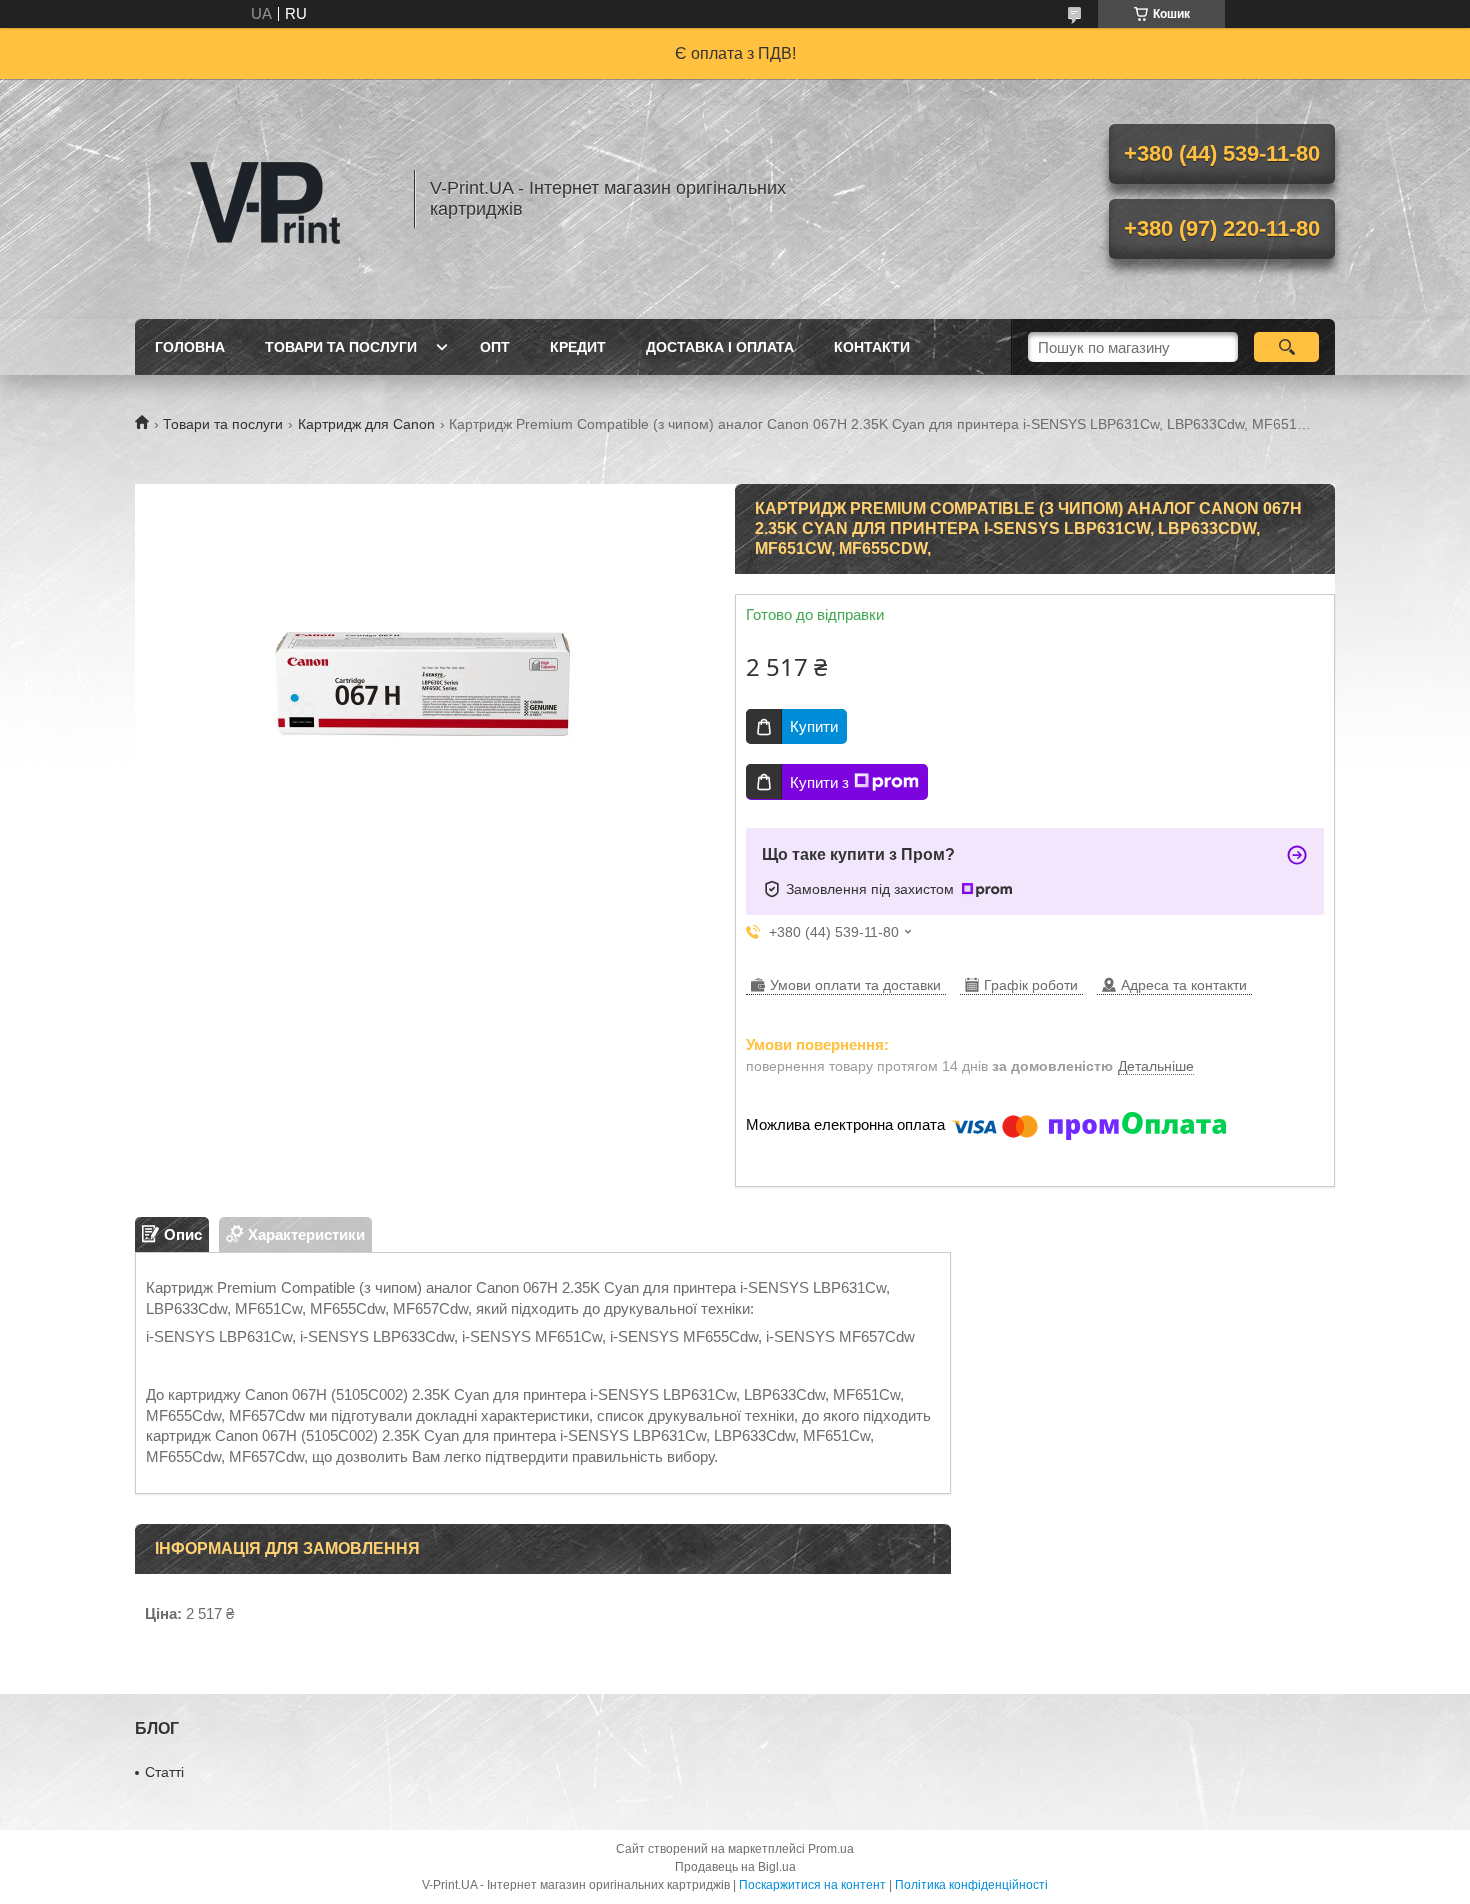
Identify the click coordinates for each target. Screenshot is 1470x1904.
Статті (164, 1772)
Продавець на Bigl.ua (735, 1867)
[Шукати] (1286, 347)
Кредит (578, 347)
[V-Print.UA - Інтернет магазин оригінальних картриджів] (265, 199)
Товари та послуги (341, 347)
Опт (495, 347)
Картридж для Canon (366, 424)
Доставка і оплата (720, 347)
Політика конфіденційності (971, 1885)
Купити (814, 726)
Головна (190, 347)
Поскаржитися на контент (812, 1885)
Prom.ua (831, 1849)
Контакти (872, 347)
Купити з (819, 782)
